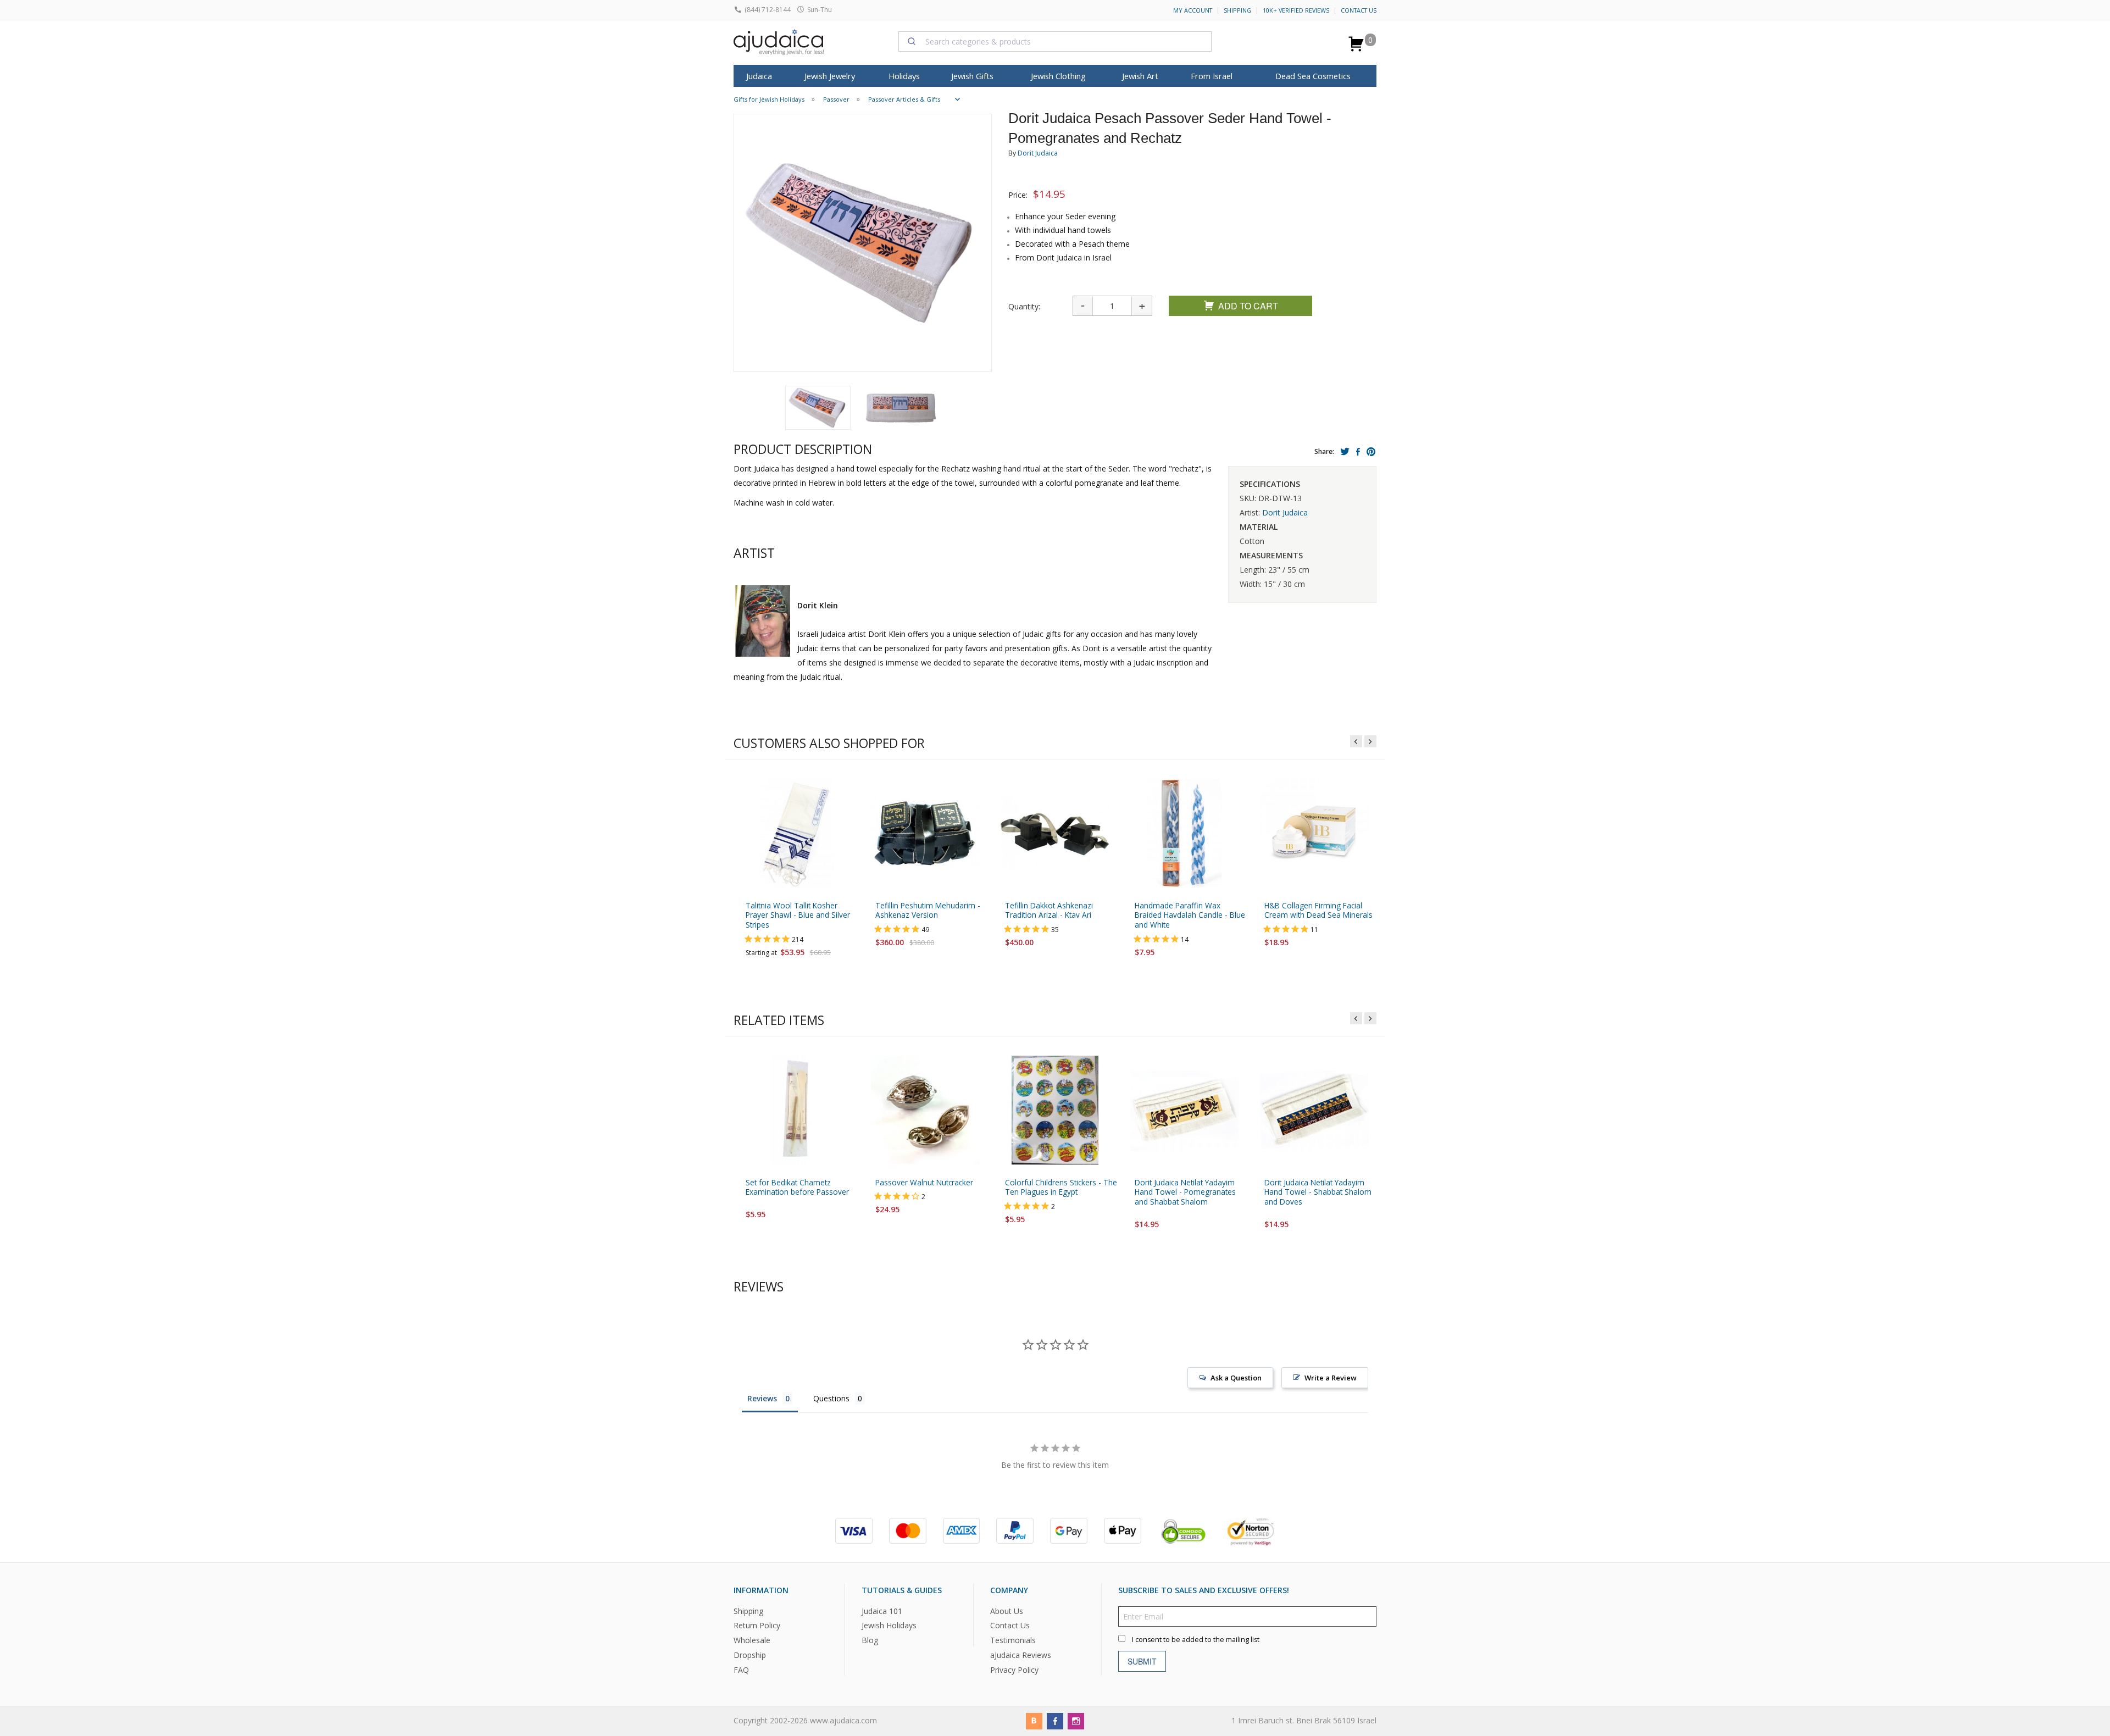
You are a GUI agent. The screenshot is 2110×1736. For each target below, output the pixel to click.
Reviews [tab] (762, 1398)
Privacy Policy (1014, 1670)
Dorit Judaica (1038, 153)
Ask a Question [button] (1236, 1378)
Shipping (1237, 10)
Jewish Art (1140, 76)
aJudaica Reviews (1021, 1655)
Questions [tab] (831, 1398)
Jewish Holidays (889, 1625)
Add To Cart (1248, 306)
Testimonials (1013, 1640)
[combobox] (1055, 41)
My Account (1193, 10)
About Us (1007, 1610)
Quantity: (1024, 306)
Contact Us (1359, 10)
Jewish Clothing (1058, 76)
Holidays (904, 76)
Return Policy (757, 1625)
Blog (870, 1640)
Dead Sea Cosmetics (1313, 76)
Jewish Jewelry (830, 76)
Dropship (750, 1655)
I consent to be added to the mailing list (1196, 1639)
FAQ (741, 1670)
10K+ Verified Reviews (1296, 10)
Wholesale (752, 1640)
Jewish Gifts (972, 76)
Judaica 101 (882, 1610)
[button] (818, 408)
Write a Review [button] (1331, 1378)
